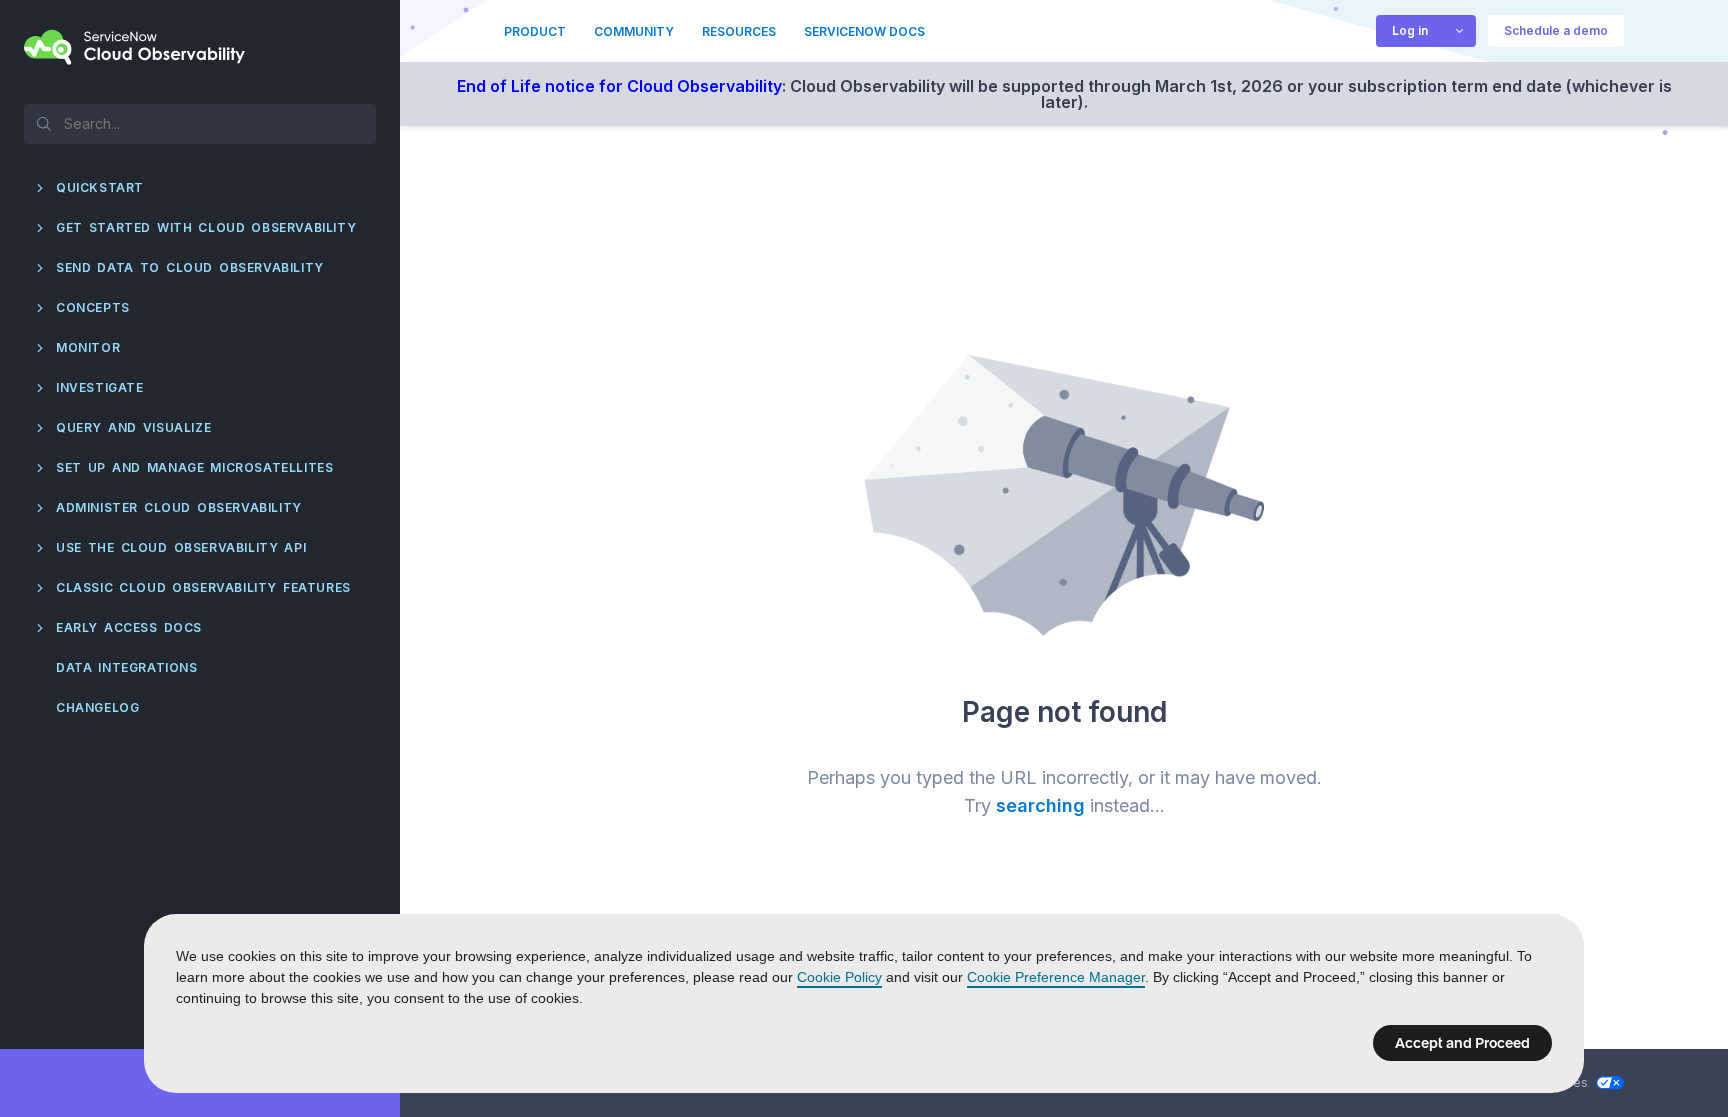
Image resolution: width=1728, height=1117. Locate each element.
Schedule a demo (1556, 30)
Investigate (100, 387)
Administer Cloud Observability (179, 507)
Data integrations (127, 667)
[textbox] (200, 123)
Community (634, 31)
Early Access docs (129, 627)
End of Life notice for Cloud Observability (619, 86)
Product (535, 31)
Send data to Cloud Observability (190, 267)
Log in (1410, 30)
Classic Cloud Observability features (203, 587)
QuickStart (100, 187)
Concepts (93, 307)
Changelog (97, 707)
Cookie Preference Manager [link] (1056, 977)
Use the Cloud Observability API (181, 547)
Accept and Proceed (1462, 1043)
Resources (739, 31)
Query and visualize (133, 427)
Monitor (88, 347)
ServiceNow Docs (864, 31)
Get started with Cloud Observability (206, 227)
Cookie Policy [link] (839, 977)
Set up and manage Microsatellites (194, 467)
